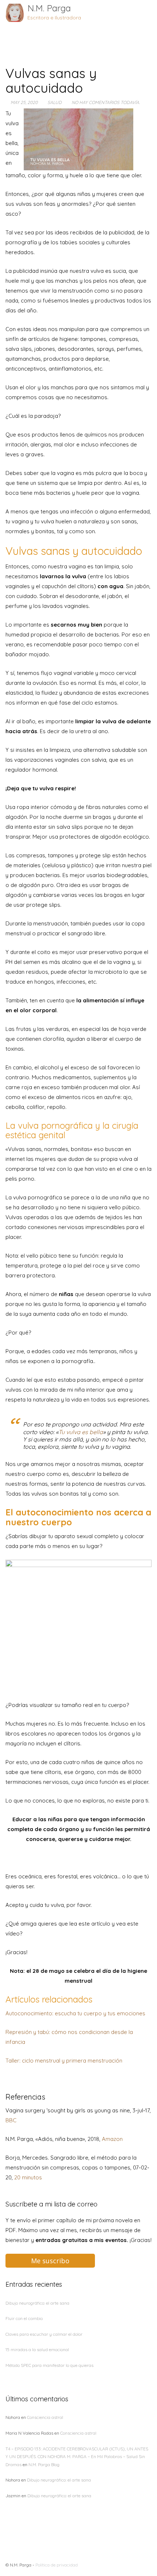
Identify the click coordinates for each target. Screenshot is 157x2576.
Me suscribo (50, 2261)
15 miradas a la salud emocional (37, 2349)
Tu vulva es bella (81, 1432)
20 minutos (28, 2177)
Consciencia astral (45, 2417)
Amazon (112, 2139)
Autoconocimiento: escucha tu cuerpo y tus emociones (75, 2013)
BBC (11, 2120)
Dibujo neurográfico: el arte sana (37, 2303)
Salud (55, 102)
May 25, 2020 (24, 102)
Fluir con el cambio (24, 2318)
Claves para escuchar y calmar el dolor (44, 2334)
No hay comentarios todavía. (106, 102)
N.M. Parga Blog (44, 2464)
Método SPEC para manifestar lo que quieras (49, 2365)
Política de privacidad (57, 2565)
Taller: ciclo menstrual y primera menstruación (64, 2061)
